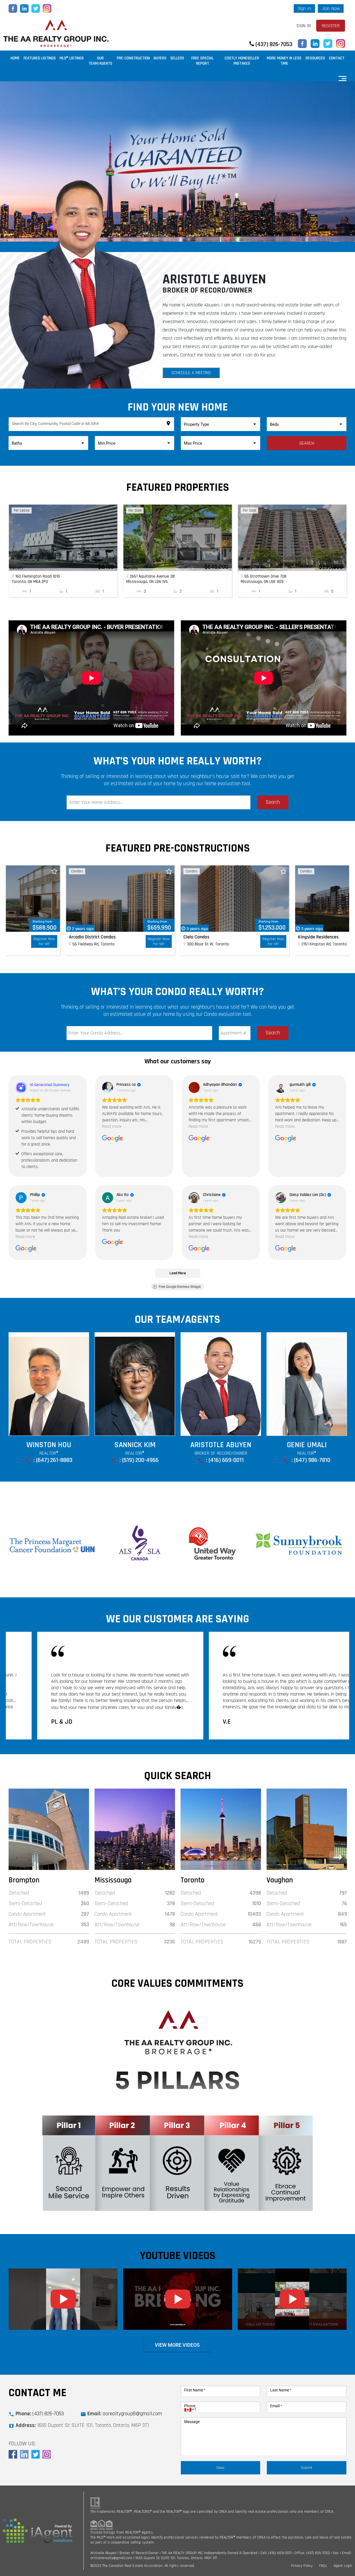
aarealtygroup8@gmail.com (132, 2414)
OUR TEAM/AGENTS (100, 61)
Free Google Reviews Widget (180, 1287)
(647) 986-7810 (140, 1460)
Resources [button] (315, 58)
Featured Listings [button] (40, 58)
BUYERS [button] (160, 58)
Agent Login (343, 2566)
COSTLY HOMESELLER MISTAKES (242, 61)
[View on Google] (108, 1087)
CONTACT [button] (337, 58)
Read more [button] (112, 1126)
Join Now (331, 8)
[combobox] (92, 425)
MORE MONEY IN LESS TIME (284, 61)
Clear (220, 2468)
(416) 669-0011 (54, 1460)
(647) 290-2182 (312, 1460)
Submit (307, 2468)
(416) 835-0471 (226, 1460)
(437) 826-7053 (273, 44)
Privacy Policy (302, 2566)
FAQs (323, 2566)
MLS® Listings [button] (72, 58)
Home (15, 58)
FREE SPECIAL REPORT (202, 61)
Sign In (304, 8)
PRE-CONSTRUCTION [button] (133, 58)
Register (331, 26)
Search (307, 443)
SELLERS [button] (177, 58)
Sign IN (304, 26)
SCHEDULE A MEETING (191, 373)
